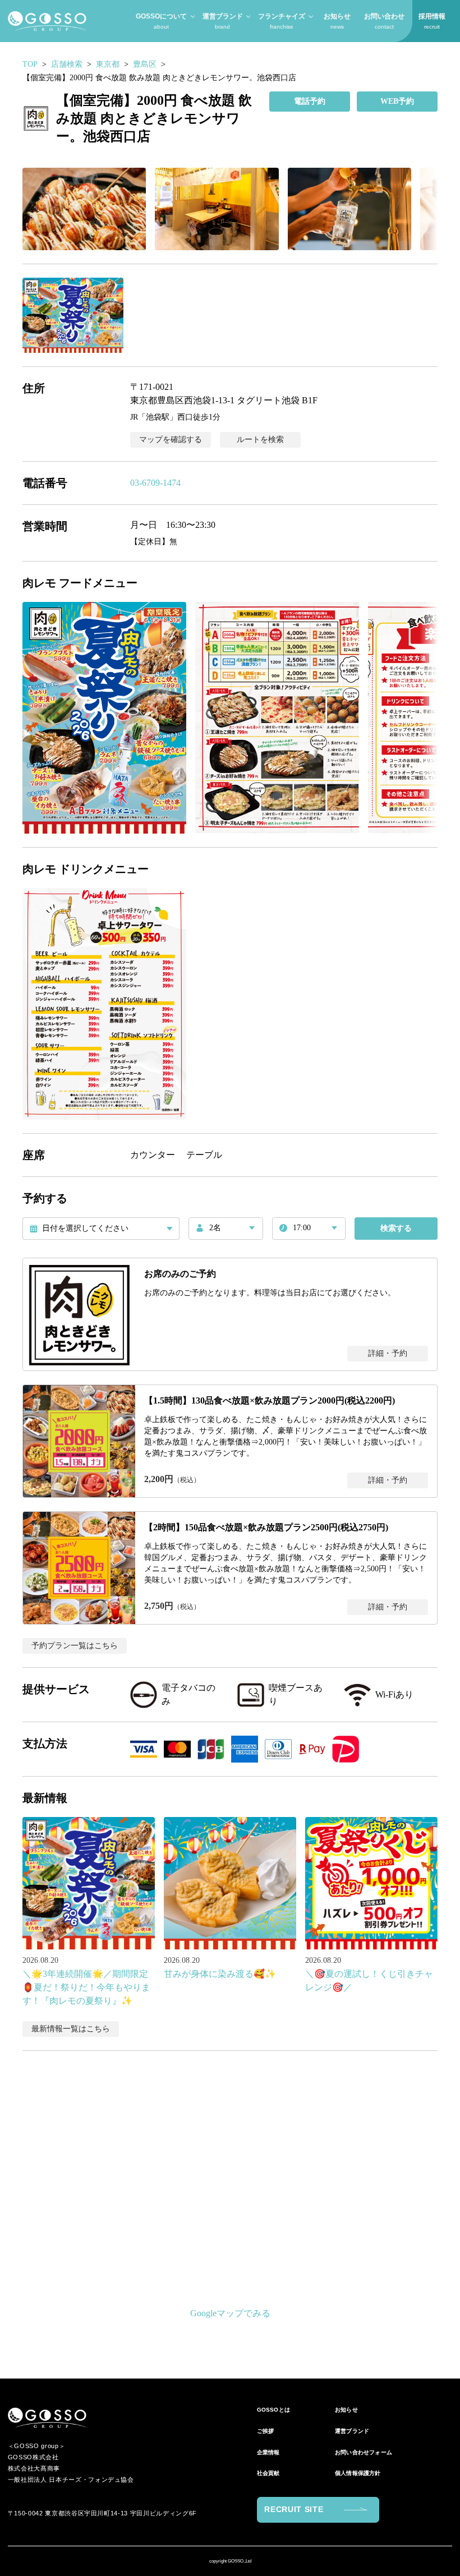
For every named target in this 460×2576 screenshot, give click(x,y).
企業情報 (268, 2452)
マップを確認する (171, 440)
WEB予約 (397, 101)
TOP (30, 64)
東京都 (108, 64)
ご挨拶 (266, 2431)
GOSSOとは (273, 2410)
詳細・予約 (388, 1353)
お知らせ (346, 2410)
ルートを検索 (260, 440)
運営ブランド (352, 2431)
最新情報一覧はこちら (71, 2029)
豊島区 (145, 64)
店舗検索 (67, 64)
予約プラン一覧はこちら (75, 1646)
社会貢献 (268, 2473)
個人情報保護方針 (358, 2473)
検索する (396, 1228)
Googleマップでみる (230, 2313)
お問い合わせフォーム (364, 2452)
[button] (84, 209)
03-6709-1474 (155, 483)
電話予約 (310, 101)
